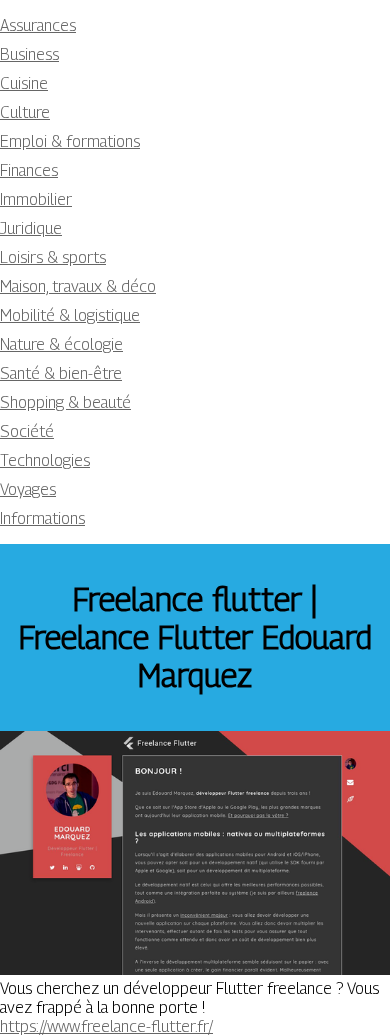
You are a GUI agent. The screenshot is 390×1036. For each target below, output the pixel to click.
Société (27, 431)
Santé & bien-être (61, 373)
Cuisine (24, 83)
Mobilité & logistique (70, 315)
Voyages (28, 489)
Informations (42, 518)
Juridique (31, 228)
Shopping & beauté (65, 402)
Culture (25, 112)
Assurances (38, 25)
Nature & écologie (61, 344)
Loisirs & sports (53, 257)
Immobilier (36, 199)
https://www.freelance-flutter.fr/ (106, 1026)
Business (29, 54)
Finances (29, 170)
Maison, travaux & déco (78, 286)
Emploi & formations (70, 141)
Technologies (45, 460)
